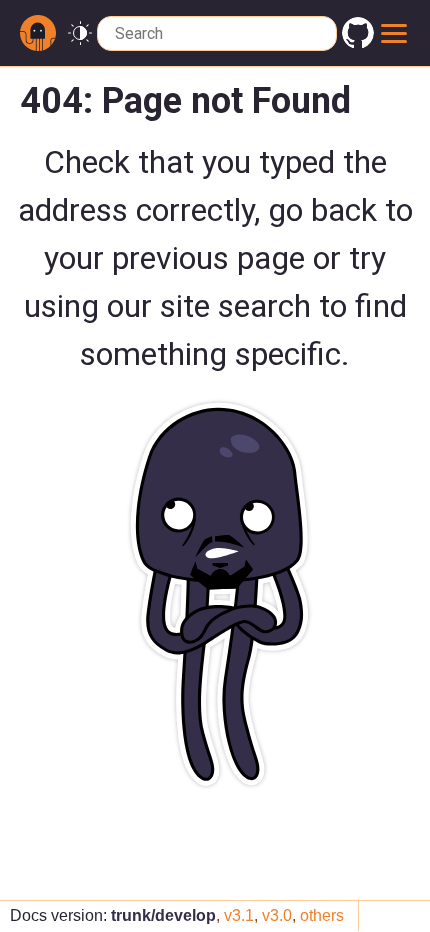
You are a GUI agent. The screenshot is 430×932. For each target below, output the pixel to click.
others (322, 915)
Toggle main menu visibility (394, 33)
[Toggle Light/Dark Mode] (80, 33)
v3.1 (239, 915)
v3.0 (277, 915)
